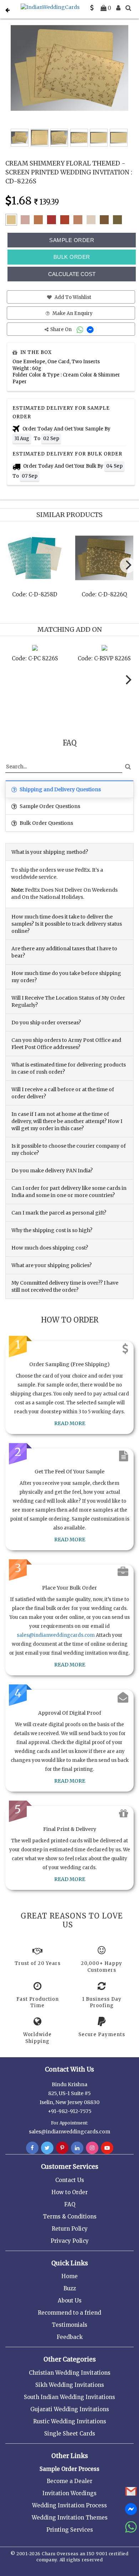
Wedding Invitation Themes (70, 2518)
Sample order (72, 240)
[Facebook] (32, 2148)
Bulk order (72, 257)
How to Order (69, 2192)
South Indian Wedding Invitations (69, 2397)
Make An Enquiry (72, 313)
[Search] (128, 8)
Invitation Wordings (69, 2493)
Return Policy (70, 2229)
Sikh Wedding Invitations (70, 2385)
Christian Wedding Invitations (70, 2373)
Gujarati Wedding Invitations (70, 2409)
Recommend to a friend (69, 2313)
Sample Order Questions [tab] (49, 806)
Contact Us (70, 2180)
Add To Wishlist (72, 297)
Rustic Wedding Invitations (70, 2421)
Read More (70, 1423)
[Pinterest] (62, 2148)
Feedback (70, 2337)
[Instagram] (92, 2148)
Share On (61, 329)
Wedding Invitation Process (69, 2505)
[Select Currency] (92, 8)
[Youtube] (107, 2148)
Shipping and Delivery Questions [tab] (60, 789)
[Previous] (12, 567)
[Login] (118, 8)
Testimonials (69, 2325)
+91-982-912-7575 (70, 2111)
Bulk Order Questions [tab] (46, 823)
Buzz (70, 2288)
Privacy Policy (70, 2241)
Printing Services (70, 2530)
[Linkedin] (77, 2148)
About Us (70, 2301)
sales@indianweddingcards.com (56, 1635)
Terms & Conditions (70, 2217)
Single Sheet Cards (70, 2434)
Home (69, 2276)
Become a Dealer (69, 2481)
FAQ (70, 2204)
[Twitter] (47, 2148)
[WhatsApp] (81, 329)
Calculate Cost (72, 274)
